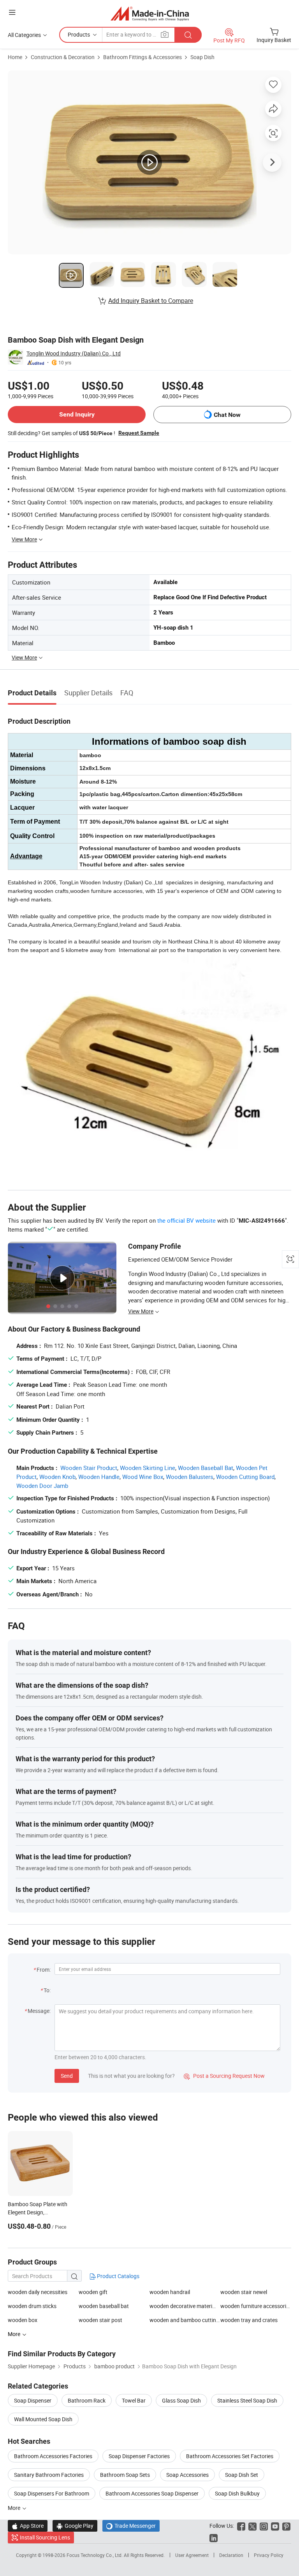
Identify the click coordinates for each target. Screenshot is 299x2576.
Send (67, 2076)
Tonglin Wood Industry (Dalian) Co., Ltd (74, 353)
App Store (28, 2526)
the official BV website (186, 1220)
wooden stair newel (244, 2292)
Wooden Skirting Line (148, 1468)
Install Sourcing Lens (45, 2537)
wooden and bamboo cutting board (185, 2320)
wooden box (23, 2320)
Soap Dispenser (33, 2400)
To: (47, 1990)
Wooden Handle (99, 1477)
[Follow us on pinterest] (286, 2526)
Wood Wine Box (143, 1477)
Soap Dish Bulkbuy (237, 2493)
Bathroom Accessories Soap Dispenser (152, 2493)
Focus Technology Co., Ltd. (95, 2555)
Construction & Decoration (63, 57)
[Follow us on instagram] (264, 2526)
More (15, 2508)
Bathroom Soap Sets (125, 2475)
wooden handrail (170, 2292)
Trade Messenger (131, 2526)
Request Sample (139, 433)
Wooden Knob (57, 1477)
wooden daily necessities (38, 2292)
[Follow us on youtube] (275, 2526)
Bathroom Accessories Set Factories (230, 2456)
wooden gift (93, 2292)
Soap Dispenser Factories (139, 2456)
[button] (12, 12)
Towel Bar (134, 2400)
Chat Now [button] (227, 415)
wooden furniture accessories (256, 2306)
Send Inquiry (77, 414)
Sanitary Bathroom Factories (49, 2475)
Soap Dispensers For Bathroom (52, 2493)
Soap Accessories (187, 2475)
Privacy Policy (269, 2555)
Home (15, 57)
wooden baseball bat (104, 2306)
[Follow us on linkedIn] (214, 2537)
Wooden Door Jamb (42, 1486)
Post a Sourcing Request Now (224, 2076)
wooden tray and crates (249, 2320)
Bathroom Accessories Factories (53, 2456)
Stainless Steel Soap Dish (247, 2400)
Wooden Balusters (190, 1477)
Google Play (75, 2526)
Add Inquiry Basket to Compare (151, 301)
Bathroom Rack (87, 2400)
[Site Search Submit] (188, 35)
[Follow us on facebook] (241, 2526)
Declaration (231, 2555)
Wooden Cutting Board (245, 1477)
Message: (39, 2011)
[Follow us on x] (252, 2526)
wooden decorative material (183, 2306)
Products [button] (79, 34)
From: (44, 1970)
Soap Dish (202, 57)
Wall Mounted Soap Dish (43, 2419)
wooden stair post (100, 2320)
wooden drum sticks (32, 2306)
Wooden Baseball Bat (206, 1468)
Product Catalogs (118, 2276)
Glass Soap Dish (181, 2400)
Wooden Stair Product (89, 1468)
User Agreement (192, 2555)
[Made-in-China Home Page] (150, 13)
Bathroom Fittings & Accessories (142, 57)
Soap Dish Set (242, 2475)
